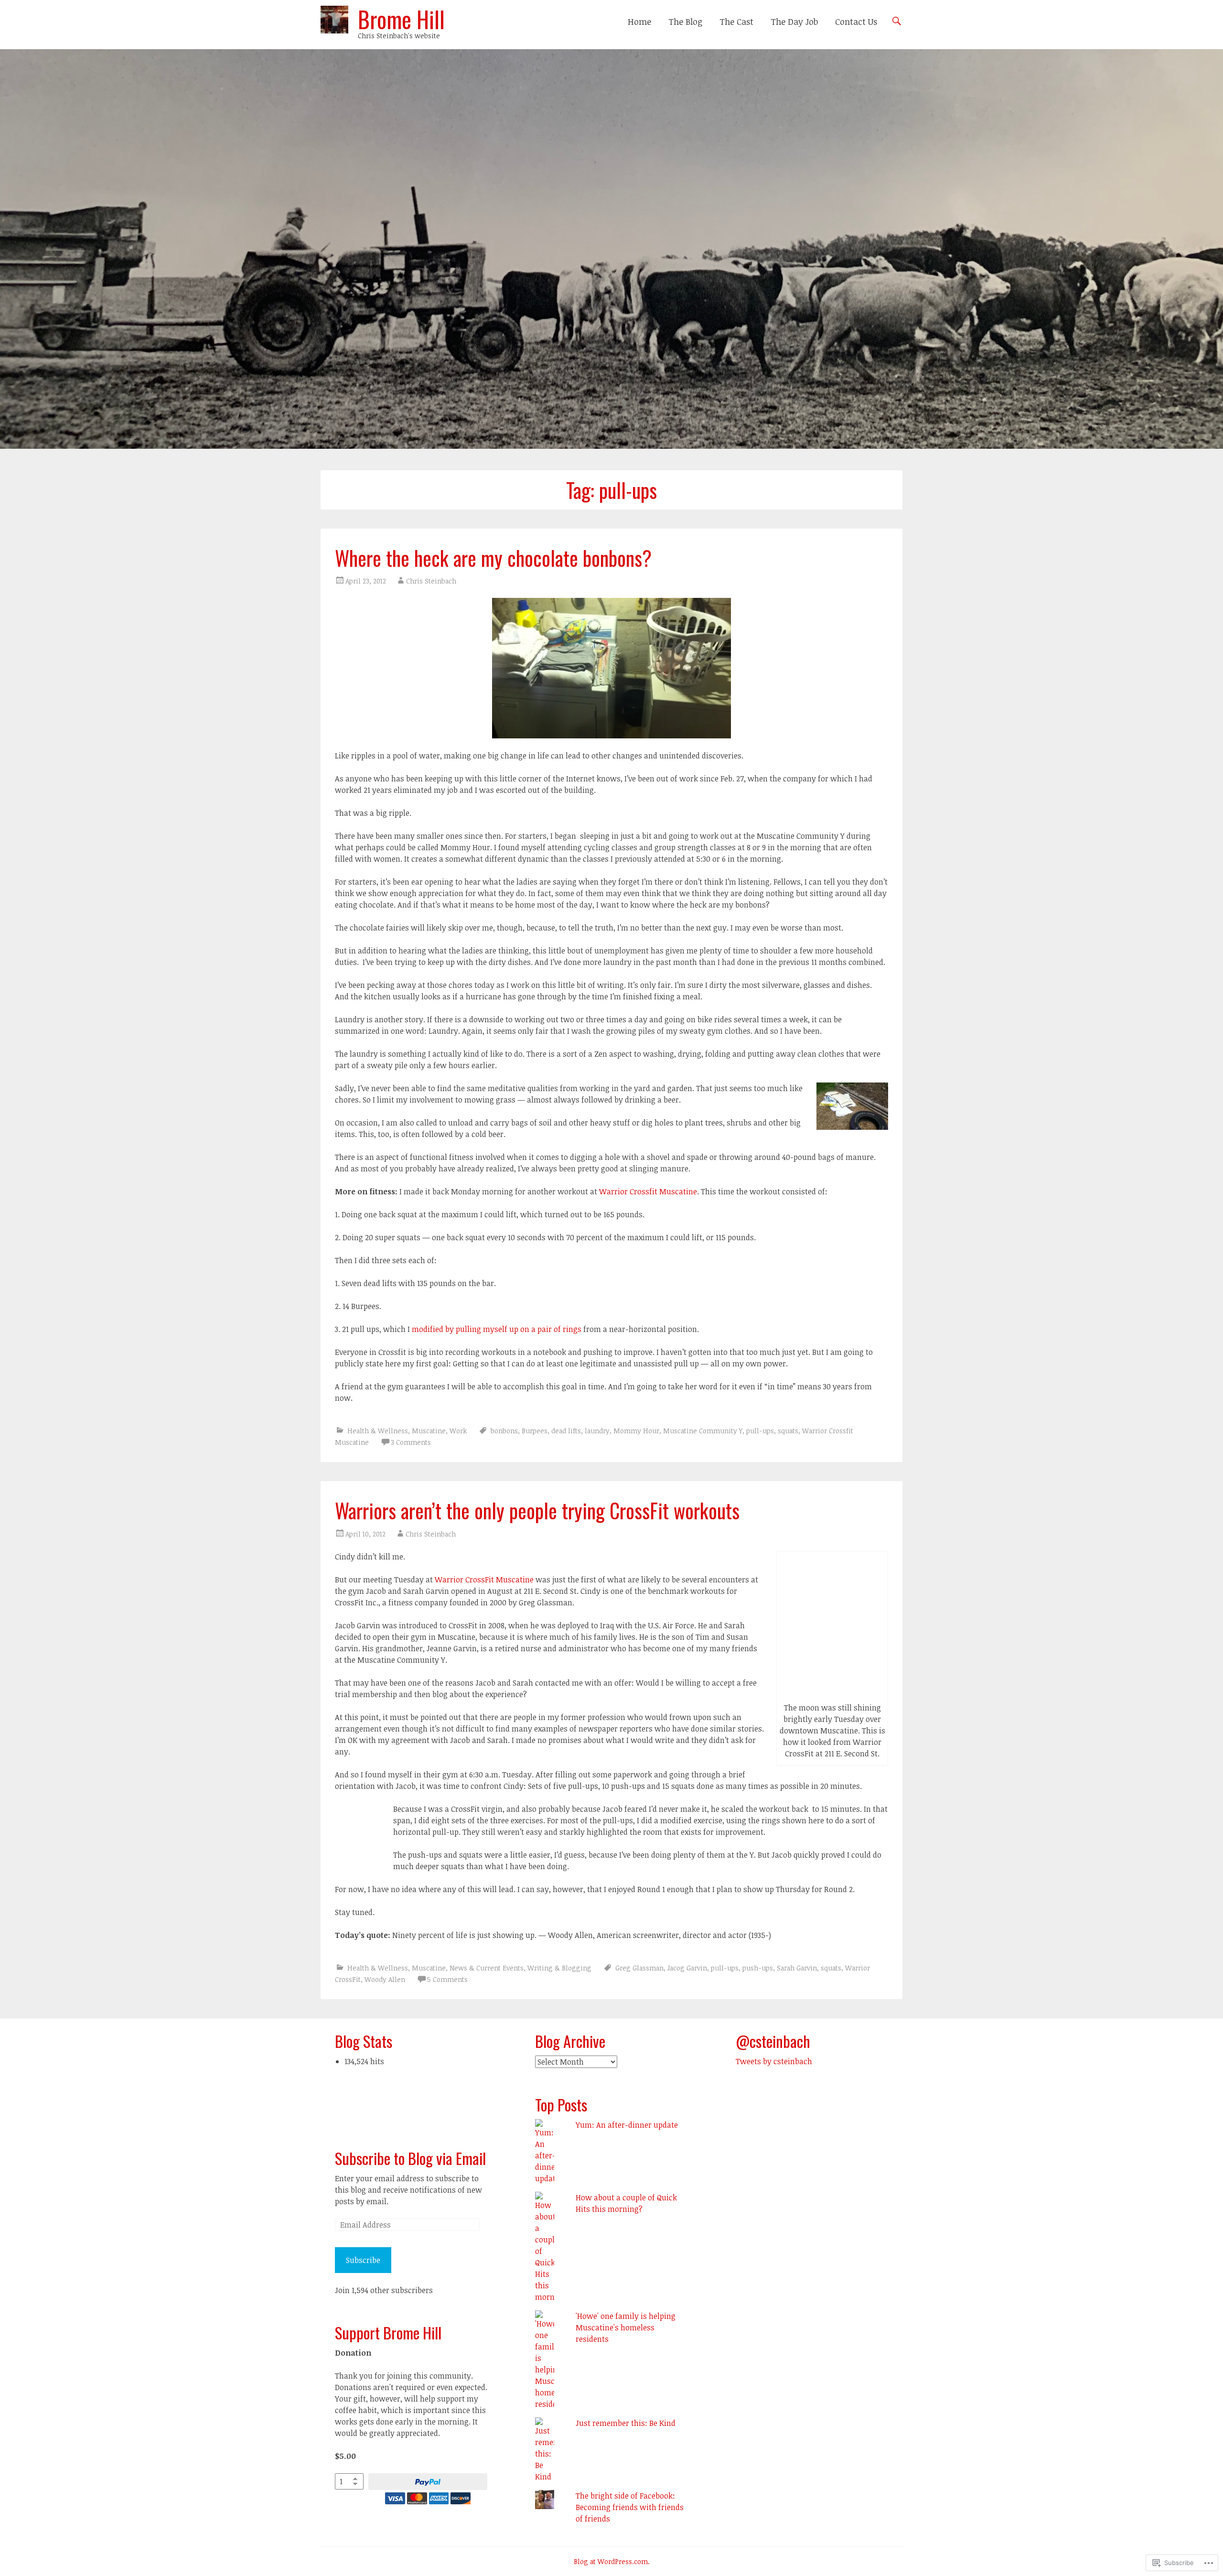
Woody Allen (385, 1979)
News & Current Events (487, 1968)
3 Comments (411, 1442)
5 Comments (447, 1979)
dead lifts (566, 1431)
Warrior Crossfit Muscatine (648, 1191)
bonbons (504, 1431)
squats (788, 1431)
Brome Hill (401, 19)
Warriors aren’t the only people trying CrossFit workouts (537, 1510)
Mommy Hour (636, 1431)
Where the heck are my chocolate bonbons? (493, 558)
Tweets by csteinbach (774, 2061)
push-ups (758, 1968)
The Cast (736, 22)
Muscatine (429, 1431)
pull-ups (760, 1431)
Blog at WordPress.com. (612, 2561)
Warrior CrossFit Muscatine (484, 1580)
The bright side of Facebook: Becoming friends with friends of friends (630, 2507)
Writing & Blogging (559, 1968)
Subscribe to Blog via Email (410, 2158)
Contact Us (856, 22)
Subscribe (363, 2260)
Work (458, 1431)
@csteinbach (773, 2041)
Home (639, 22)
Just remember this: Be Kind (626, 2423)
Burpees (535, 1431)
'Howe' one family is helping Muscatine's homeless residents (626, 2327)
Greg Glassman (639, 1968)
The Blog (685, 22)
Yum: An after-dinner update (627, 2125)
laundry (597, 1431)
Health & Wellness (378, 1431)
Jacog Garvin (687, 1968)
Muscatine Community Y (703, 1431)
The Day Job (794, 22)
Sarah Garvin (797, 1968)
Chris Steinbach (431, 581)
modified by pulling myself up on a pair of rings (497, 1329)
